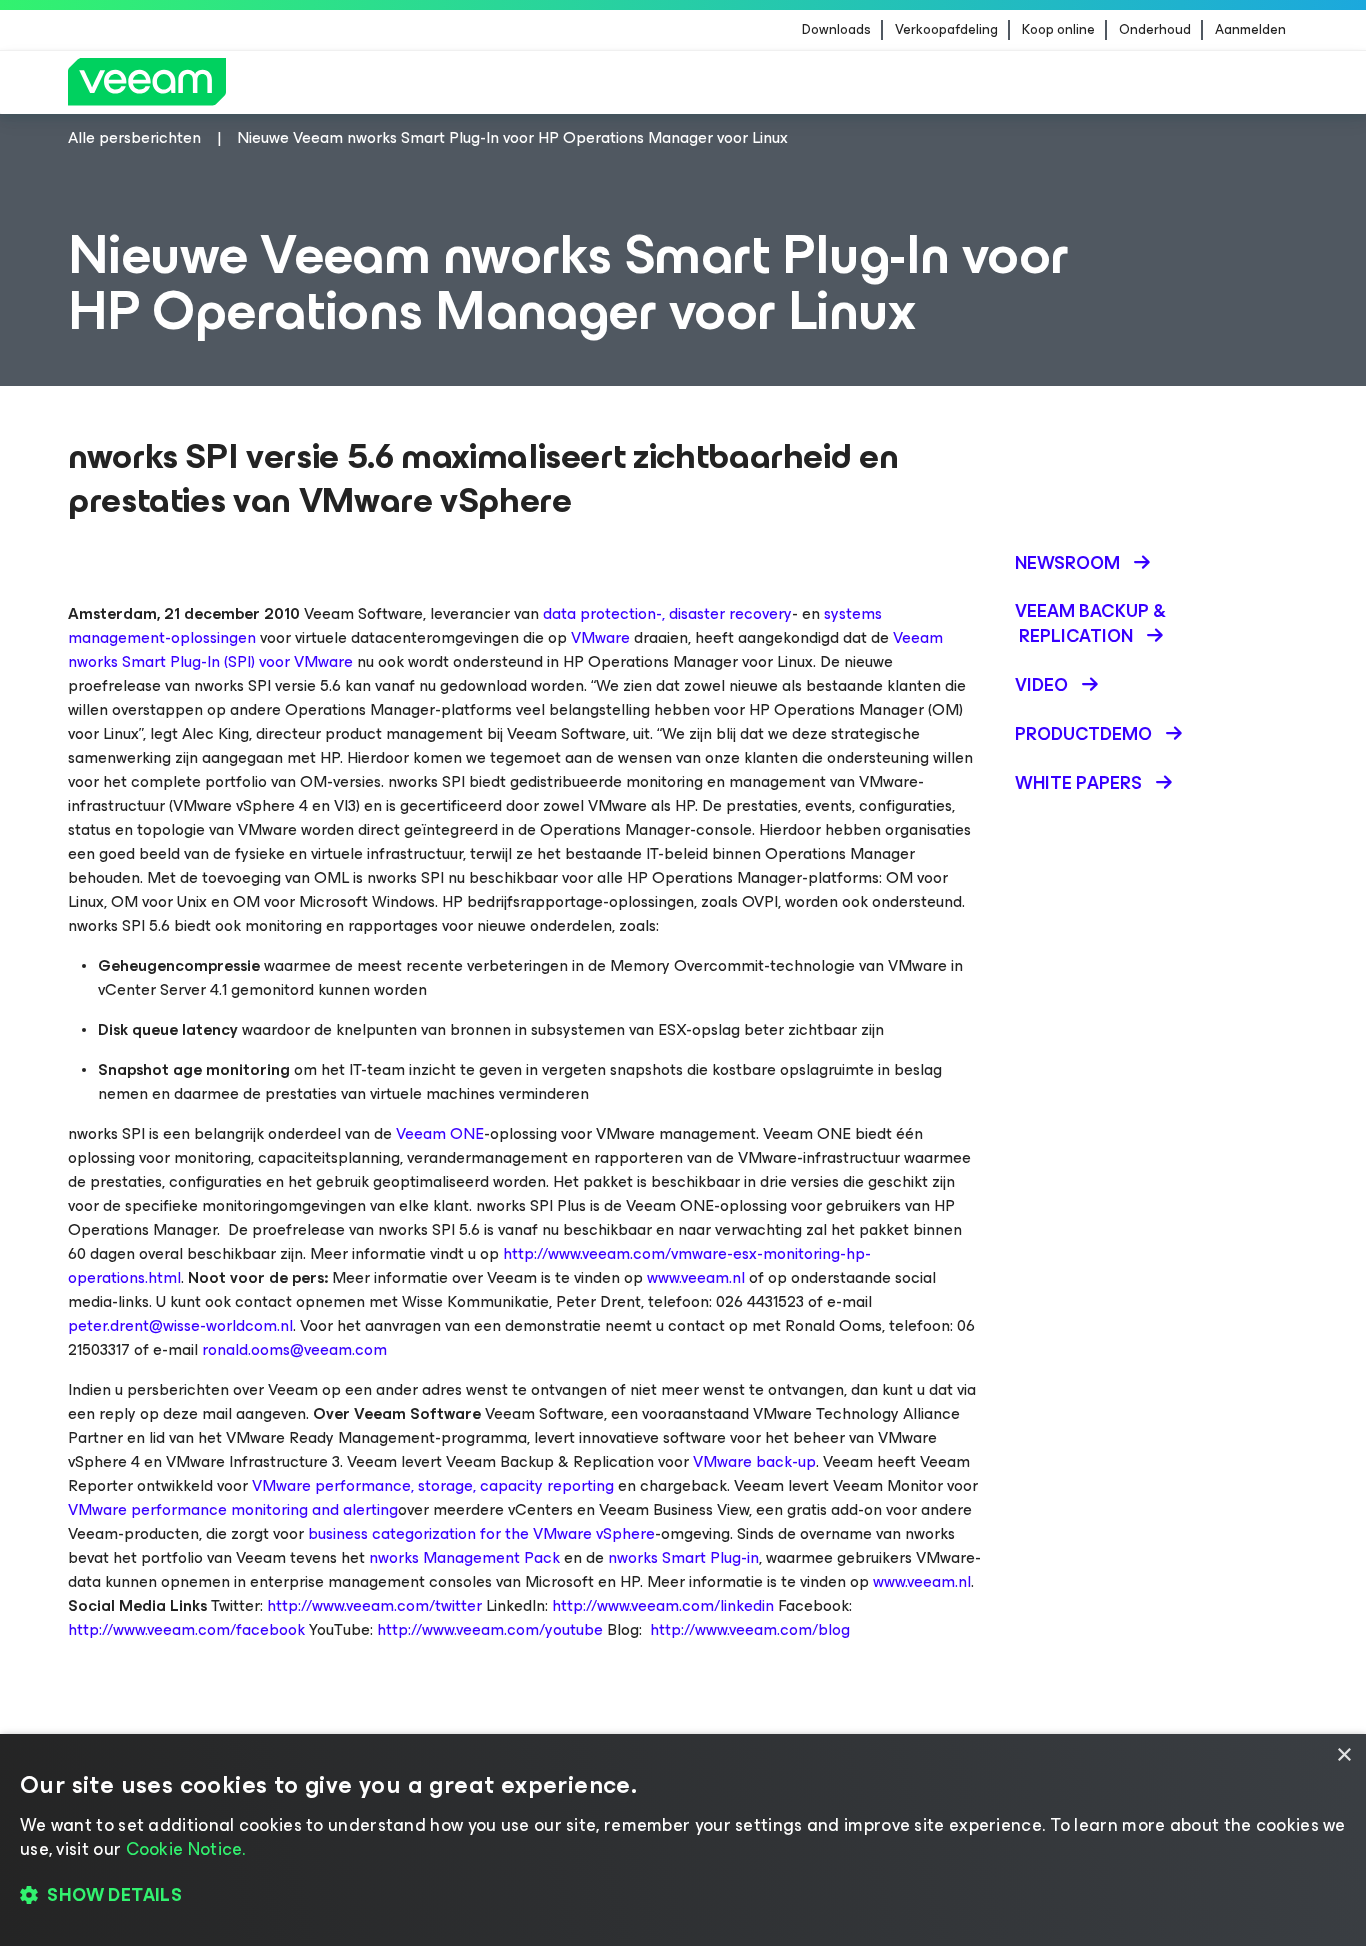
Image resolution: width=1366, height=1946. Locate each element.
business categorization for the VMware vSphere (481, 1533)
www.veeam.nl (696, 1277)
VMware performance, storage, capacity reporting (433, 1485)
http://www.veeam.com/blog (750, 1629)
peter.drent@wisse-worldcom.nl (180, 1325)
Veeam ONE (440, 1133)
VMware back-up (754, 1461)
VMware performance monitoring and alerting (233, 1509)
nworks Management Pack (464, 1557)
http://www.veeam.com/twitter (374, 1605)
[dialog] (683, 1840)
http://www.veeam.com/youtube (490, 1629)
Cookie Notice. (186, 1849)
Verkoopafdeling (946, 30)
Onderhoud (1155, 30)
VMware (600, 637)
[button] (683, 1896)
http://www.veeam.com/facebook (186, 1629)
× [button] (1343, 1755)
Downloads (836, 30)
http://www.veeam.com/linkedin (663, 1605)
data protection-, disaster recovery (667, 613)
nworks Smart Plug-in (683, 1557)
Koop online (1058, 30)
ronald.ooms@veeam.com (294, 1349)
